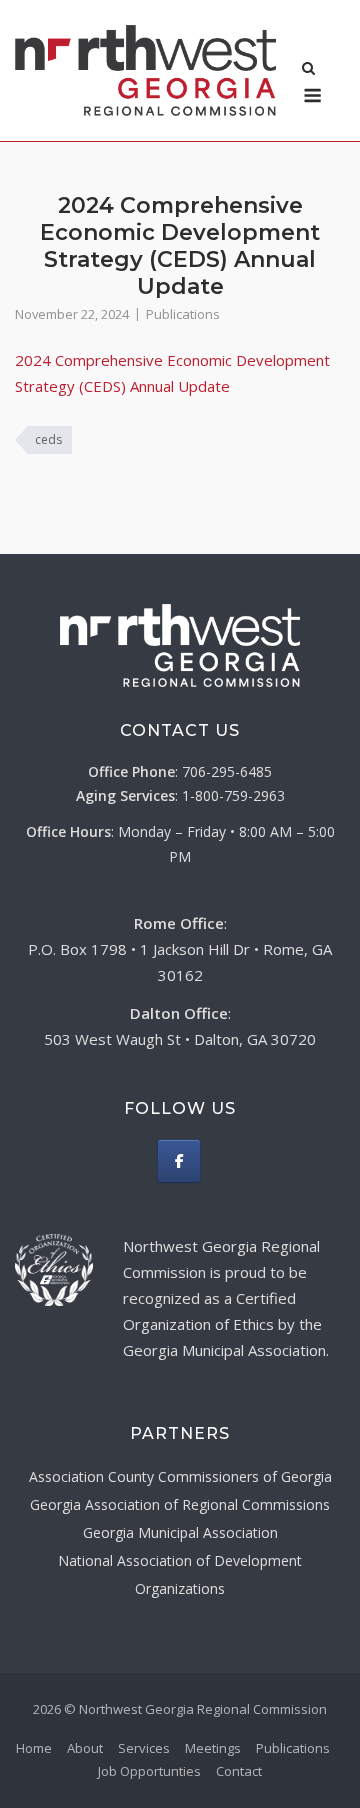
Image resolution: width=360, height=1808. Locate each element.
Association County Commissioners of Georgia (180, 1476)
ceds (48, 439)
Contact (239, 1771)
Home (34, 1748)
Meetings (213, 1748)
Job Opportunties (149, 1771)
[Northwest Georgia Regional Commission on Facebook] (179, 1161)
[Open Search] (308, 70)
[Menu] (312, 95)
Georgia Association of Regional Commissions (180, 1504)
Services (144, 1748)
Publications (183, 314)
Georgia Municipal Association (180, 1532)
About (85, 1748)
